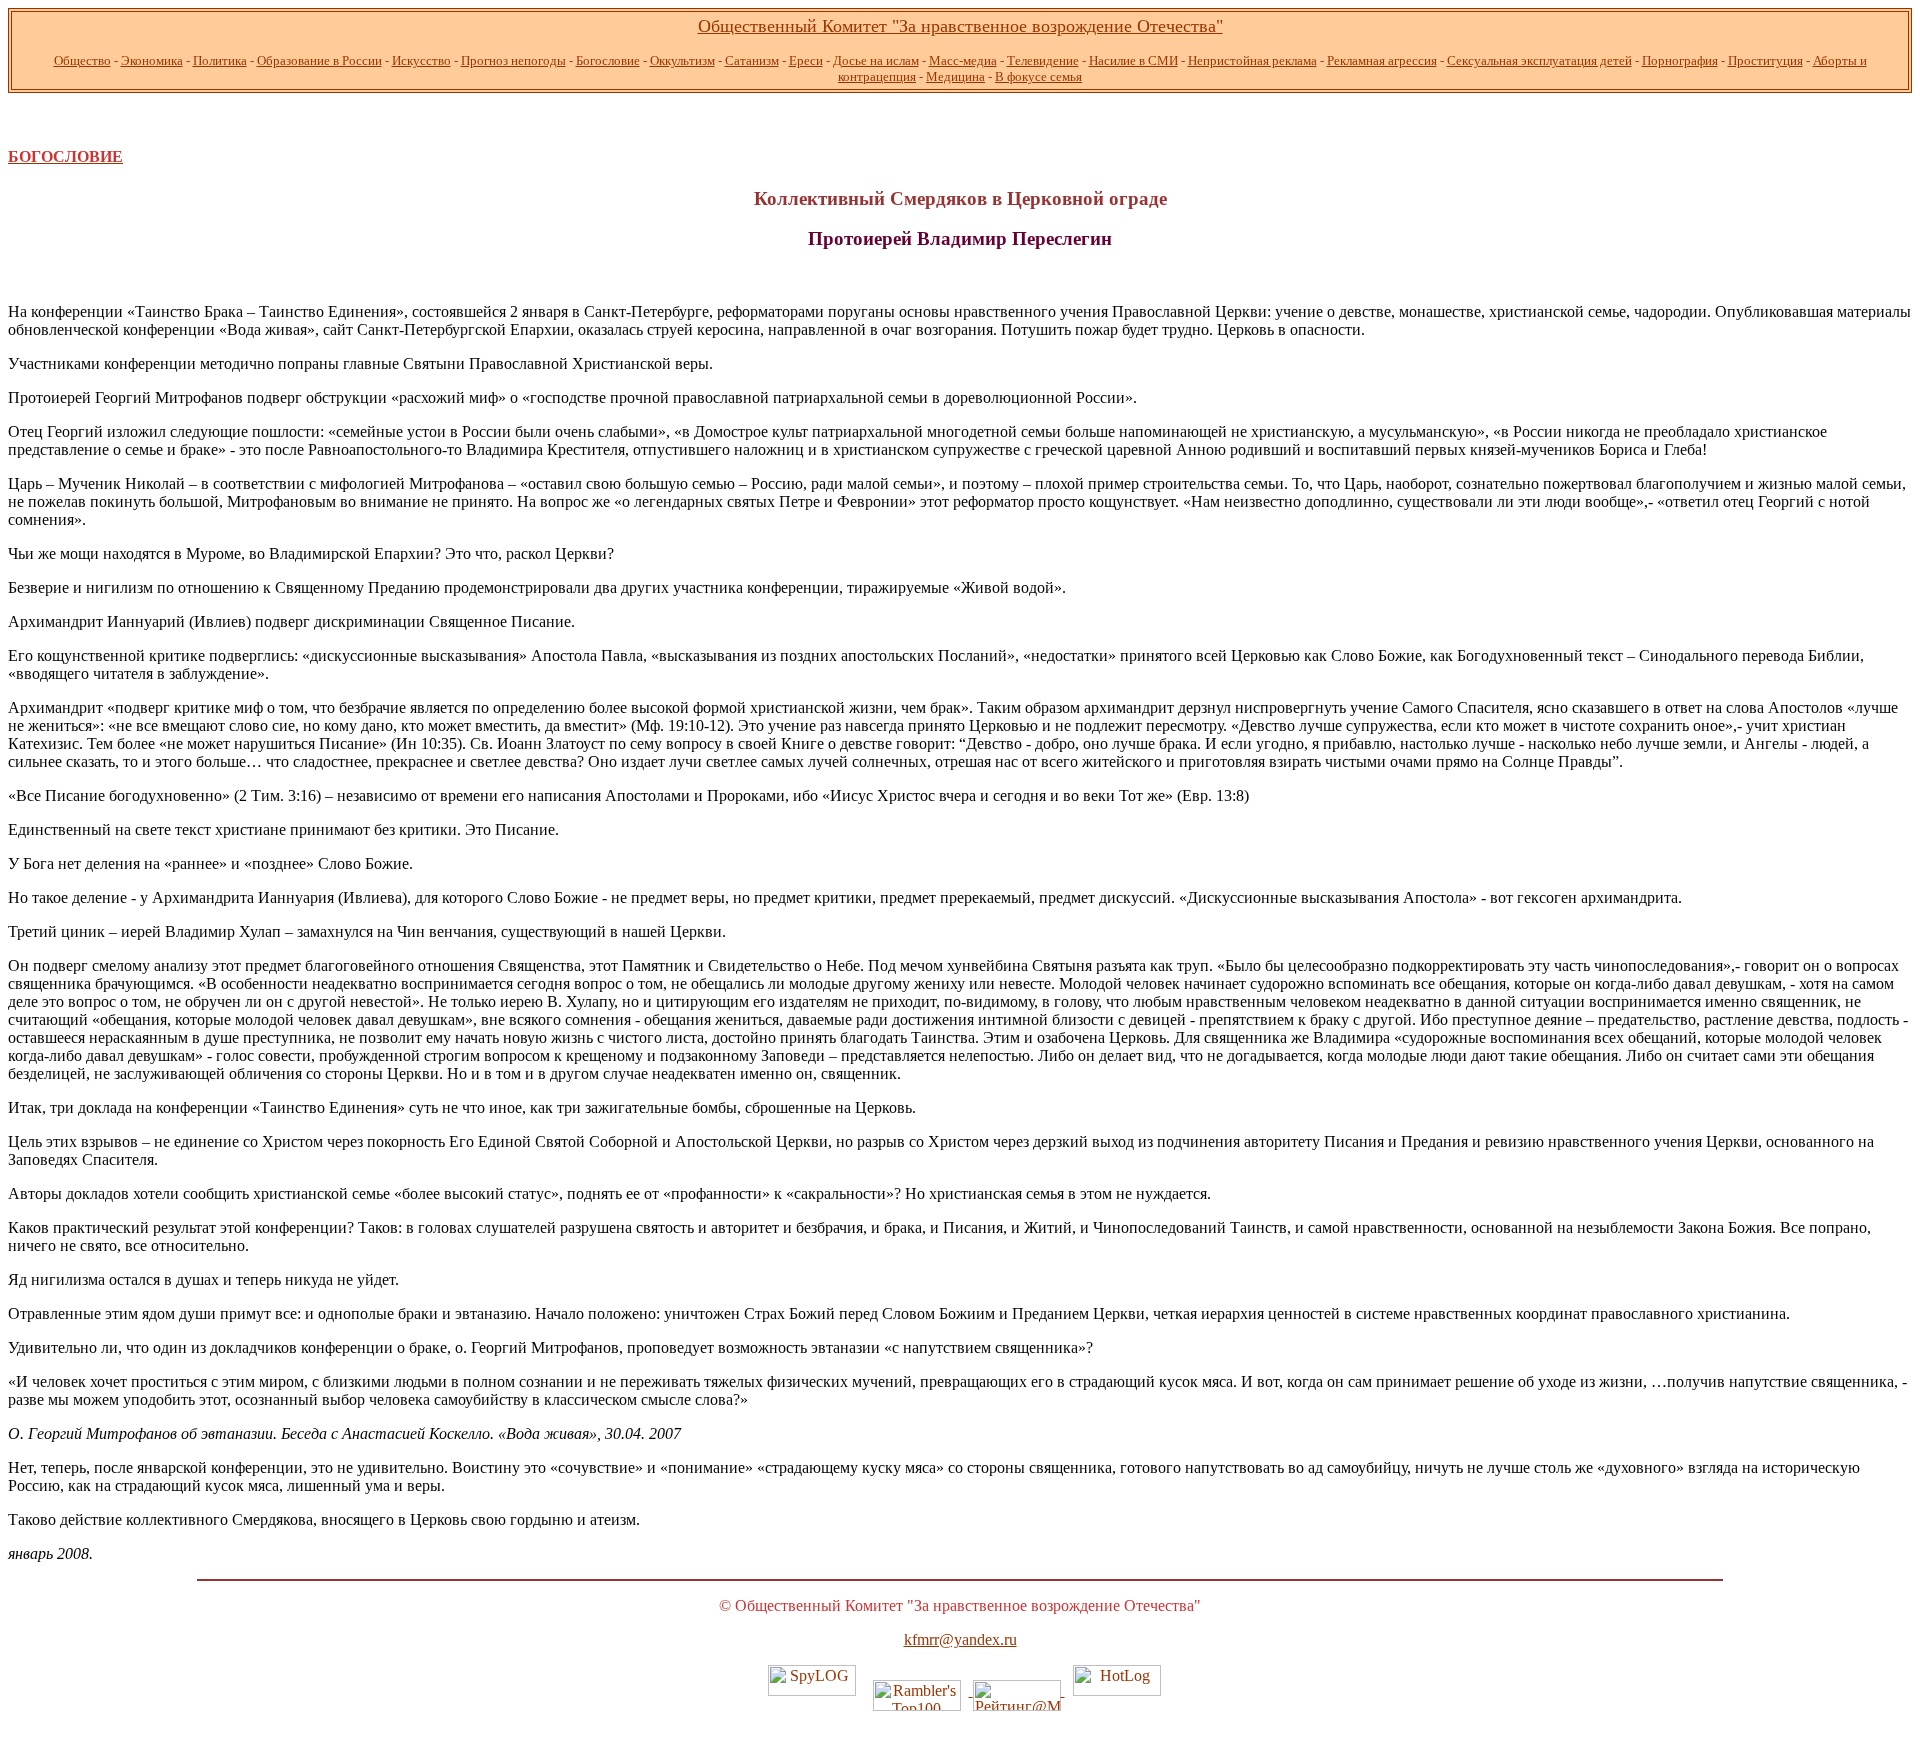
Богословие (608, 60)
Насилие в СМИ (1133, 60)
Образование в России (319, 60)
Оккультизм (682, 60)
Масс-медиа (963, 60)
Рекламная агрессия (1382, 60)
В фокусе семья (1038, 76)
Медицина (955, 76)
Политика (220, 60)
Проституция (1765, 60)
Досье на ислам (876, 60)
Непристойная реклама (1252, 60)
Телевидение (1043, 60)
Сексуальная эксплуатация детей (1539, 60)
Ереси (806, 60)
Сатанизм (752, 60)
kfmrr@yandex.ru (960, 1639)
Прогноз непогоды (513, 60)
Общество (82, 60)
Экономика (152, 60)
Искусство (421, 60)
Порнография (1680, 60)
